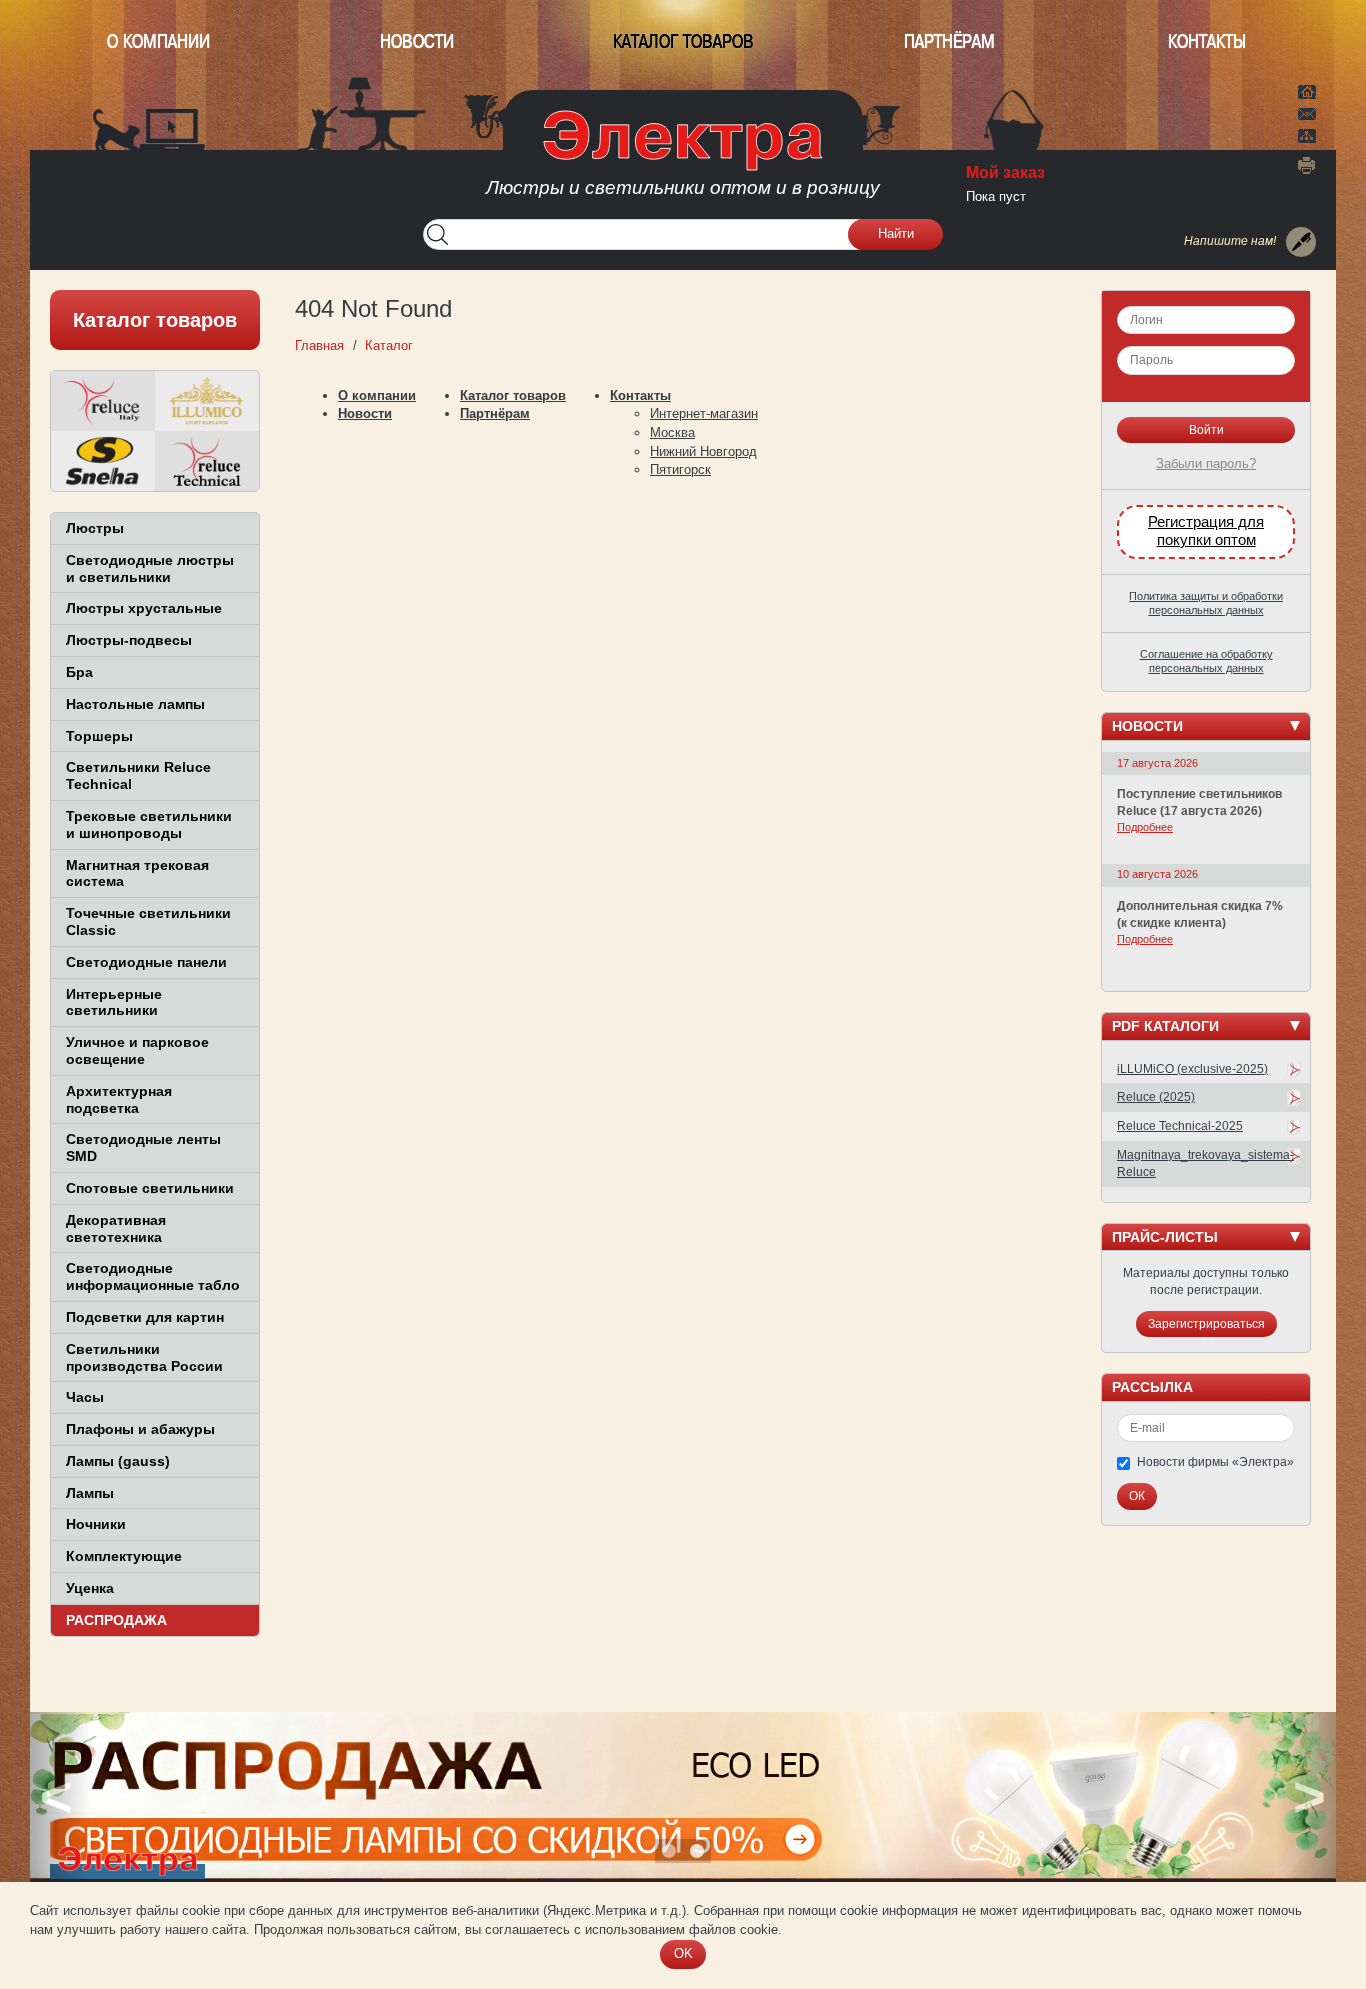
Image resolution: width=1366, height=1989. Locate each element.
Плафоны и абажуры (140, 1429)
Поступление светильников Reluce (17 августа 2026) (1199, 802)
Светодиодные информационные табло (153, 1276)
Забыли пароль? (1206, 463)
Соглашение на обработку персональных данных (1206, 661)
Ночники (96, 1524)
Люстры (95, 528)
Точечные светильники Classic (148, 921)
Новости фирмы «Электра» (1215, 1462)
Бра (79, 672)
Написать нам (1307, 111)
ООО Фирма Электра (683, 160)
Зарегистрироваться (1206, 1324)
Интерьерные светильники (114, 1002)
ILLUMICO (207, 401)
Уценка (90, 1588)
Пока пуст (996, 196)
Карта (1307, 134)
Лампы (90, 1493)
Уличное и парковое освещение (137, 1050)
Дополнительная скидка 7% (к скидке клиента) (1200, 914)
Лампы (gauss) (118, 1461)
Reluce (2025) (1156, 1097)
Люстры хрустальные (144, 608)
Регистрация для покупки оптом (1206, 531)
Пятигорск (680, 469)
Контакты (1207, 41)
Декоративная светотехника (116, 1228)
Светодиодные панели (146, 962)
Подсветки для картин (145, 1317)
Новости (417, 41)
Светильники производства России (144, 1357)
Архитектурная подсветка (119, 1099)
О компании (158, 41)
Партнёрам (949, 41)
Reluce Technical (207, 461)
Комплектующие (124, 1556)
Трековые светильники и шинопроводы (149, 824)
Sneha (103, 461)
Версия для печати (1307, 165)
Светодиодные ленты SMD (143, 1147)
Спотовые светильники (150, 1188)
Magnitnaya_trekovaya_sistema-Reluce (1205, 1163)
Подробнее (1145, 827)
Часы (85, 1397)
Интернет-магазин (704, 413)
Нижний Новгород (703, 451)
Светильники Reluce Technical (138, 775)
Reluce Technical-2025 (1180, 1126)
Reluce (103, 401)
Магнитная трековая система (137, 873)
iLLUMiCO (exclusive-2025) (1192, 1069)
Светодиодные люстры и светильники (150, 568)
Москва (672, 432)
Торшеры (99, 736)
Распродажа (116, 1620)
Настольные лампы (135, 704)
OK (683, 1953)
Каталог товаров (683, 41)
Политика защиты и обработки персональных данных (1206, 603)
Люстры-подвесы (129, 640)
